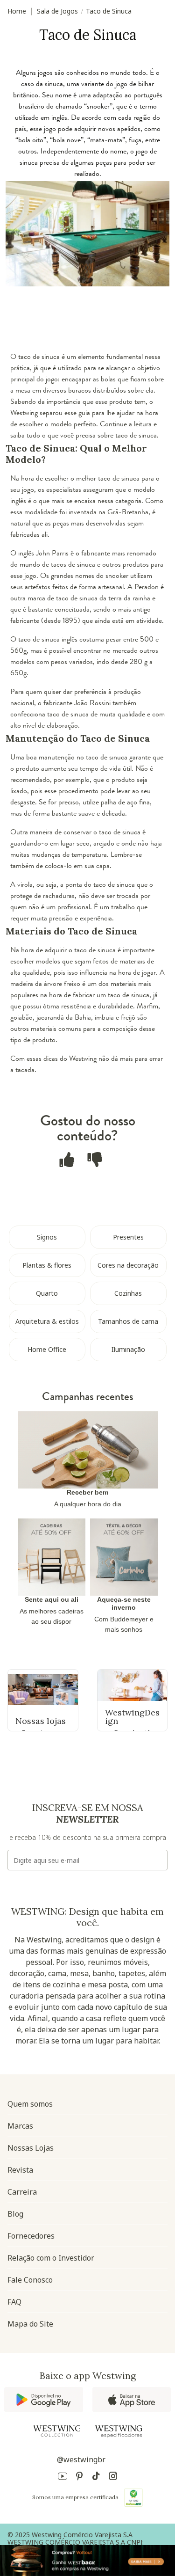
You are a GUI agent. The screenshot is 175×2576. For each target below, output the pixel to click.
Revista (20, 2170)
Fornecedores (31, 2236)
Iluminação (128, 1349)
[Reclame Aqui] (133, 2497)
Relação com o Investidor (51, 2258)
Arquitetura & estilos (47, 1321)
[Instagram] (113, 2477)
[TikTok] (96, 2477)
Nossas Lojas (31, 2148)
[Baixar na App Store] (132, 2400)
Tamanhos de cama (128, 1321)
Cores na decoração (128, 1265)
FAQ (14, 2302)
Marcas (20, 2126)
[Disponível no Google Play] (44, 2400)
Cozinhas (128, 1293)
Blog (15, 2214)
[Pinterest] (79, 2477)
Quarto (47, 1293)
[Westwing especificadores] (119, 2432)
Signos (47, 1237)
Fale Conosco (30, 2280)
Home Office (47, 1349)
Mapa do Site (30, 2324)
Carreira (22, 2192)
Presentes (128, 1237)
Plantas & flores (47, 1265)
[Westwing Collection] (57, 2431)
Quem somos (30, 2104)
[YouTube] (63, 2477)
